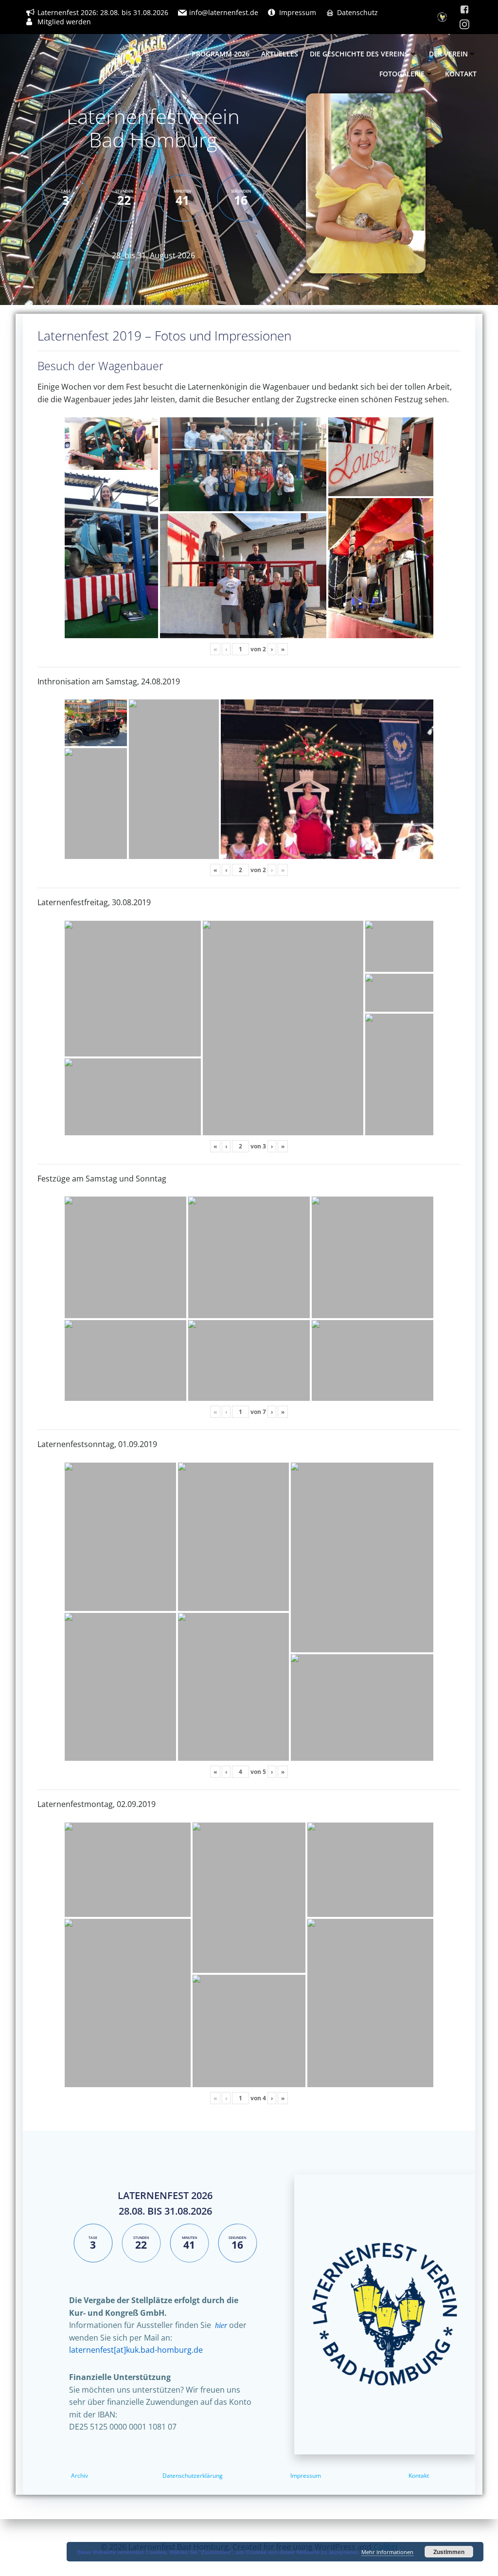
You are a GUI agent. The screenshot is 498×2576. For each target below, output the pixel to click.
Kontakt (461, 74)
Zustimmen (449, 2552)
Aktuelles (280, 54)
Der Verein (448, 54)
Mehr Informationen (387, 2552)
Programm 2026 (221, 54)
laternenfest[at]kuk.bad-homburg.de (136, 2350)
